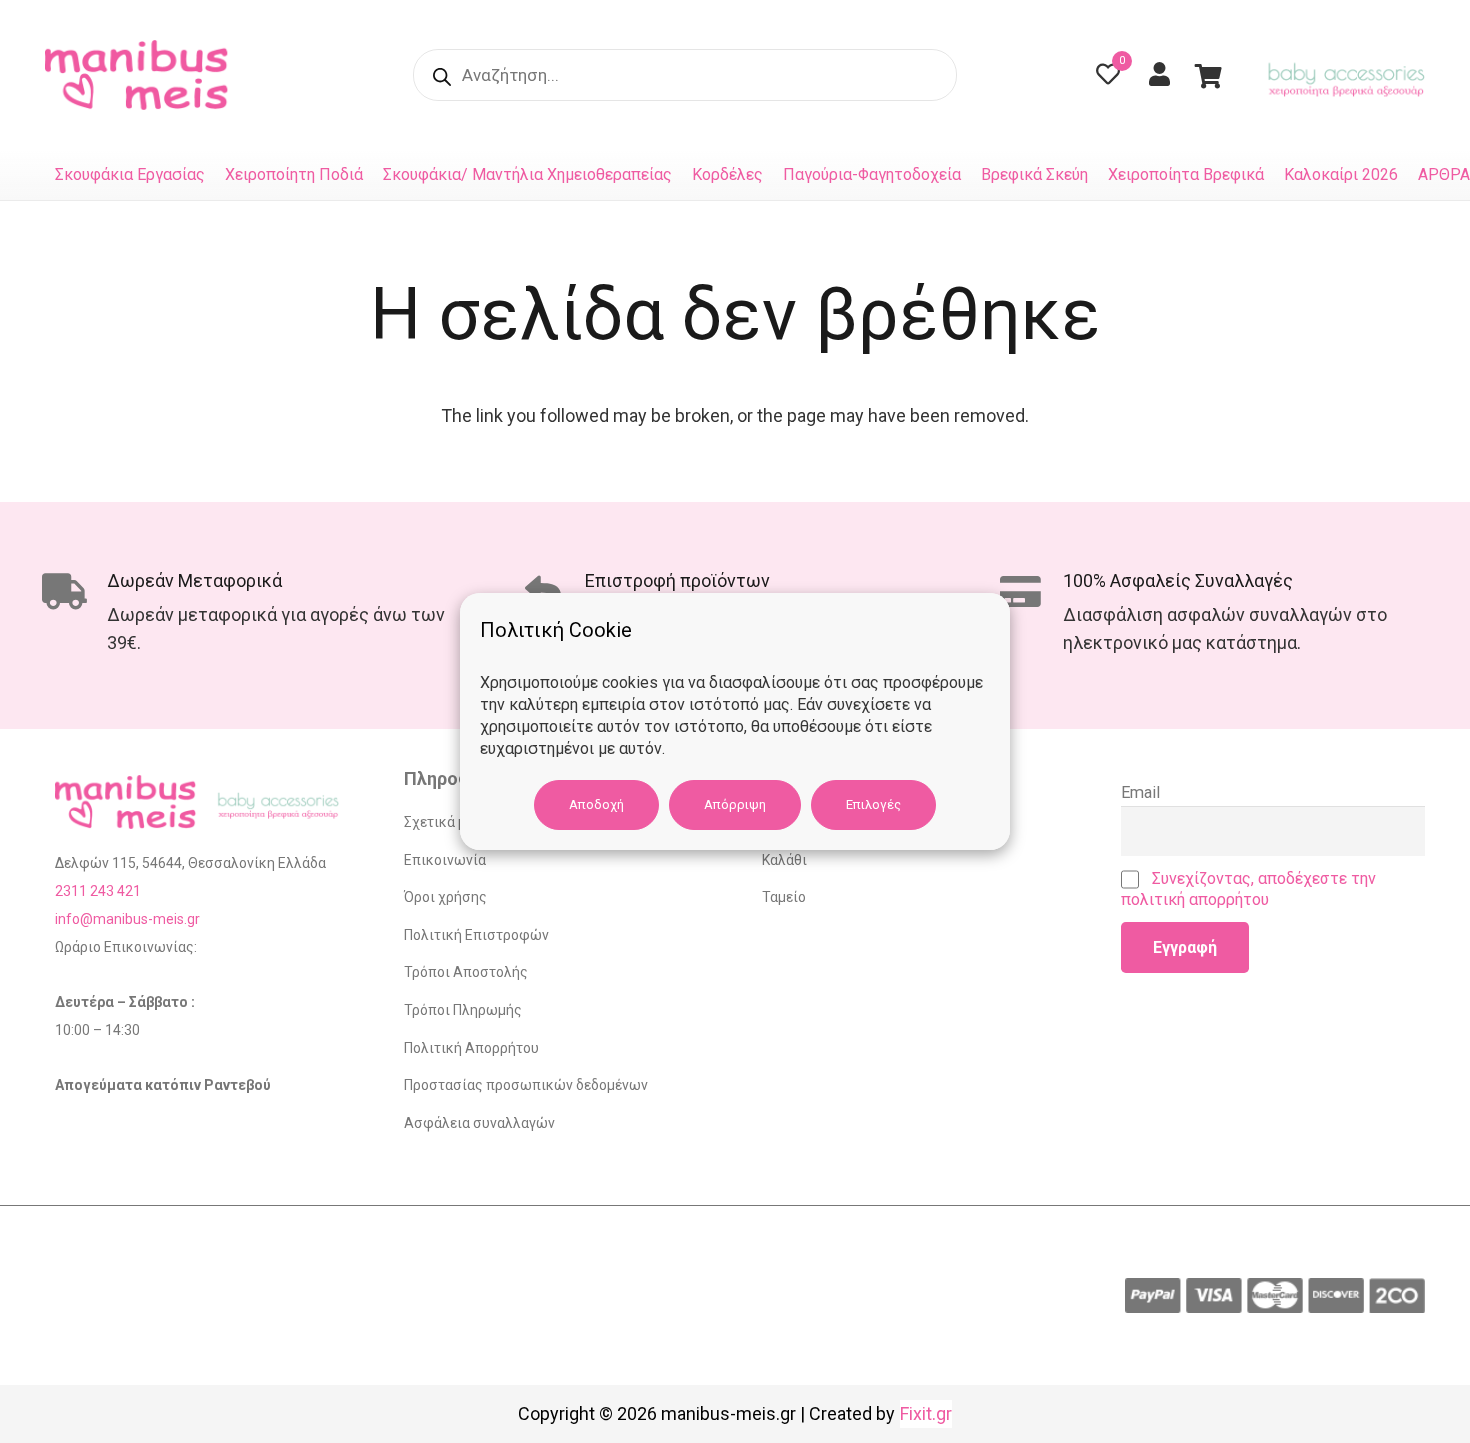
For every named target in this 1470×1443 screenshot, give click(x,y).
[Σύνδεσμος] (141, 75)
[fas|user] (1164, 74)
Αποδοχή (596, 804)
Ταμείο (784, 897)
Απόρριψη (735, 804)
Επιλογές (873, 804)
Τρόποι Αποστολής (466, 972)
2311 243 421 (98, 891)
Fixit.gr (926, 1413)
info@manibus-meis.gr (127, 919)
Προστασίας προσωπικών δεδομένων (526, 1085)
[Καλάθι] (1208, 75)
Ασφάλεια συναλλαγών (479, 1123)
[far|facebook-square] (1004, 75)
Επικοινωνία (445, 860)
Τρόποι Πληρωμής (463, 1010)
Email (1140, 792)
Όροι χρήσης (445, 897)
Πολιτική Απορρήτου (471, 1048)
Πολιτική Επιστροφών (476, 935)
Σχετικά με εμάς (455, 822)
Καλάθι (784, 860)
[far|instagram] (1054, 75)
